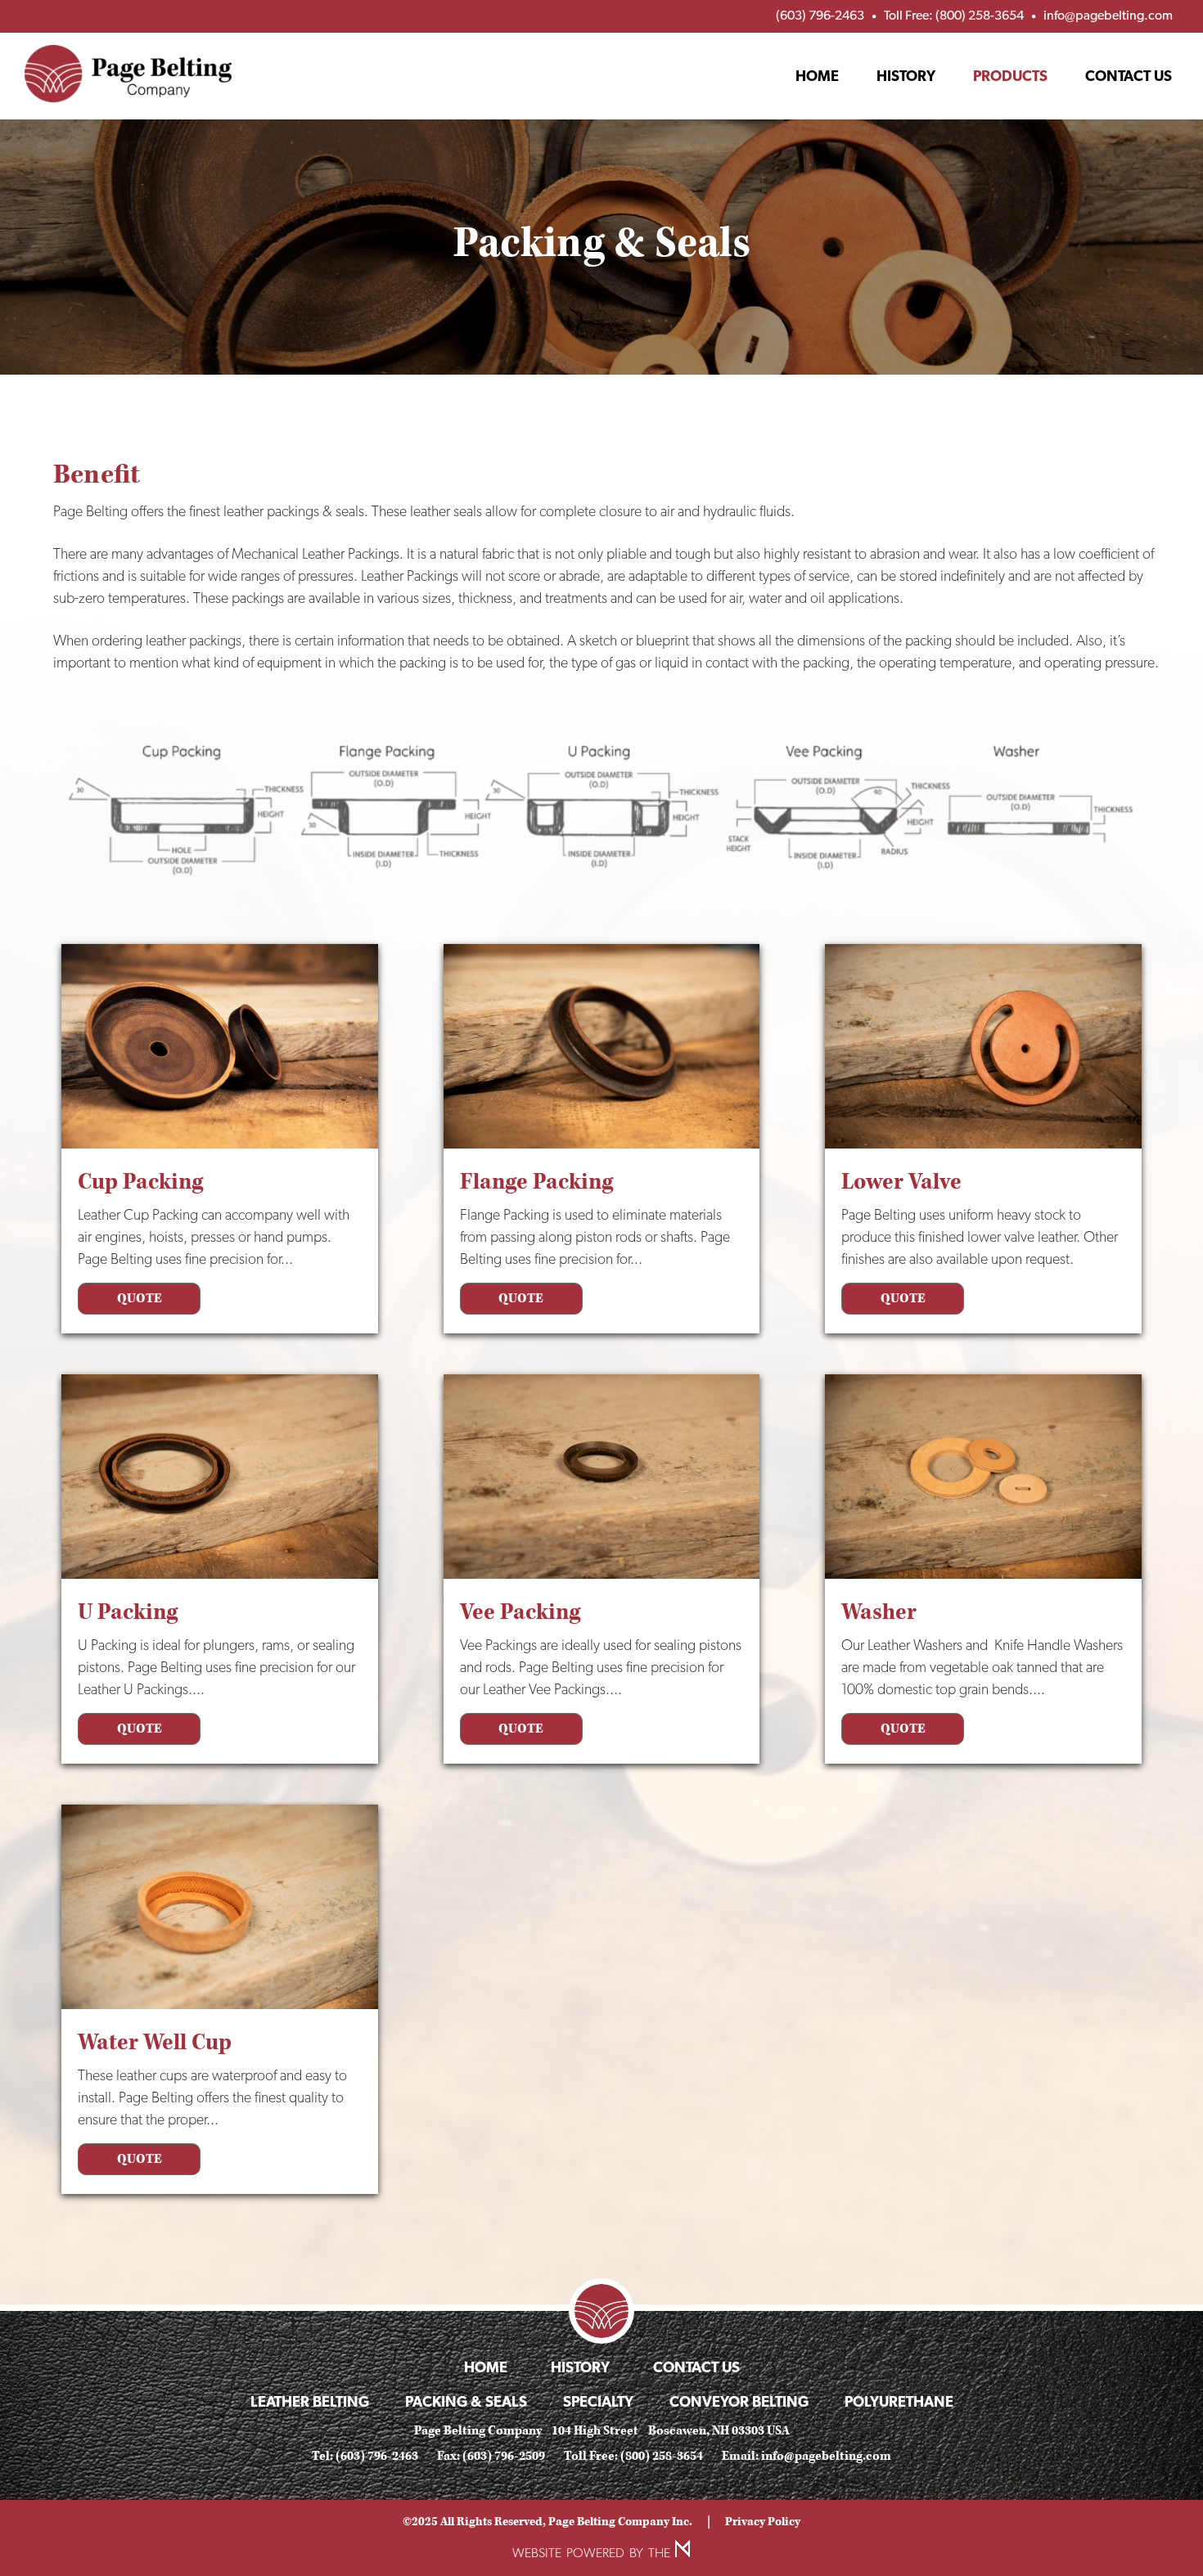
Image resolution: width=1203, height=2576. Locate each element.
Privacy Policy (763, 2522)
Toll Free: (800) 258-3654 (954, 15)
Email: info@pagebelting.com (807, 2456)
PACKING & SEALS (468, 2401)
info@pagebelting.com (1108, 15)
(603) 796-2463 (820, 15)
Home (817, 76)
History (906, 76)
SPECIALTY (600, 2401)
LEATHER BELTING (311, 2401)
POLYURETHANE (899, 2401)
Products (1010, 76)
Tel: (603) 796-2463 (365, 2456)
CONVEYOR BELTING (741, 2401)
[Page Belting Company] (128, 74)
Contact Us (1129, 76)
